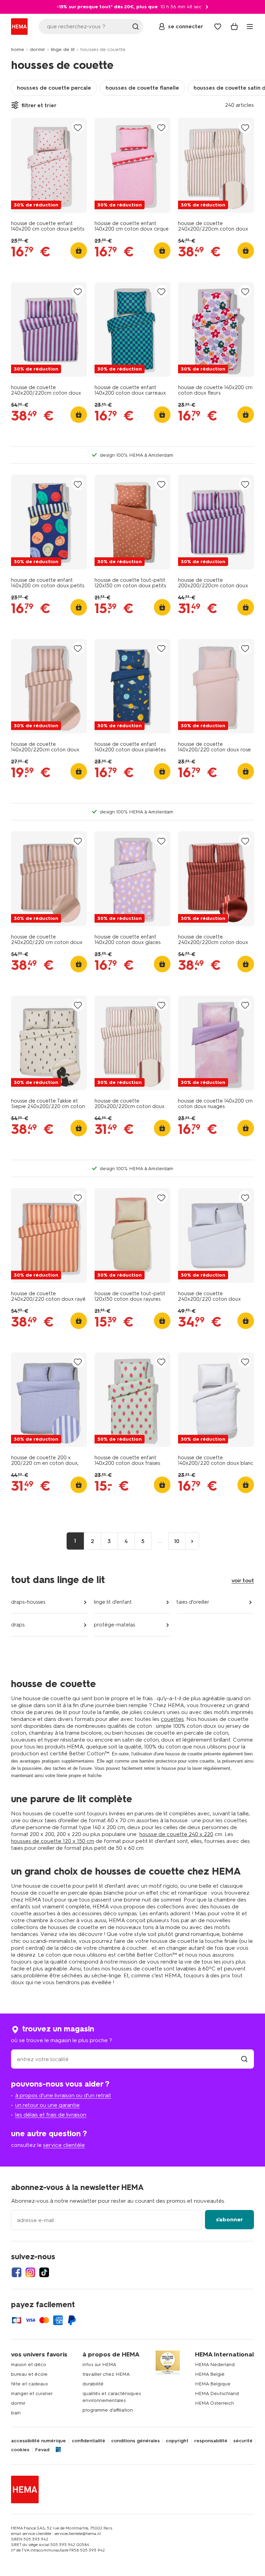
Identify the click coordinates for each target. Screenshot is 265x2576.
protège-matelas (114, 1625)
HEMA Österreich (214, 2403)
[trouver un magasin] (244, 2059)
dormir (37, 49)
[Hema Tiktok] (44, 2272)
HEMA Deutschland (217, 2394)
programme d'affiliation (108, 2410)
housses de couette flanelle (142, 88)
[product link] (49, 165)
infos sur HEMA (99, 2365)
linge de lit (63, 49)
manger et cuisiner (32, 2394)
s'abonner (229, 2219)
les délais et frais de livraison (51, 2115)
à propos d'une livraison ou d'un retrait (63, 2095)
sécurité (243, 2441)
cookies (20, 2450)
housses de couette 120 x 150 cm (53, 1841)
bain (16, 2413)
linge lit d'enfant (113, 1602)
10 (177, 1541)
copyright (177, 2441)
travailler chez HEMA (106, 2374)
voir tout (243, 1580)
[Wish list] (218, 27)
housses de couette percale (54, 88)
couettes (172, 1719)
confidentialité (89, 2441)
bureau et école (29, 2374)
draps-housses (28, 1602)
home (18, 49)
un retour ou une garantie (47, 2105)
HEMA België (210, 2374)
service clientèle (64, 2145)
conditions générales (135, 2441)
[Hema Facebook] (17, 2272)
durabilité (93, 2384)
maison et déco (29, 2365)
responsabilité (211, 2441)
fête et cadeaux (30, 2384)
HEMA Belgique (213, 2384)
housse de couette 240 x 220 (176, 1834)
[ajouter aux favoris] (78, 127)
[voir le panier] (234, 27)
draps (18, 1625)
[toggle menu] (250, 27)
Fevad (42, 2450)
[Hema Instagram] (30, 2272)
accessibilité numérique (38, 2441)
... (160, 1541)
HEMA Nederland (215, 2365)
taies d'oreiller (193, 1602)
